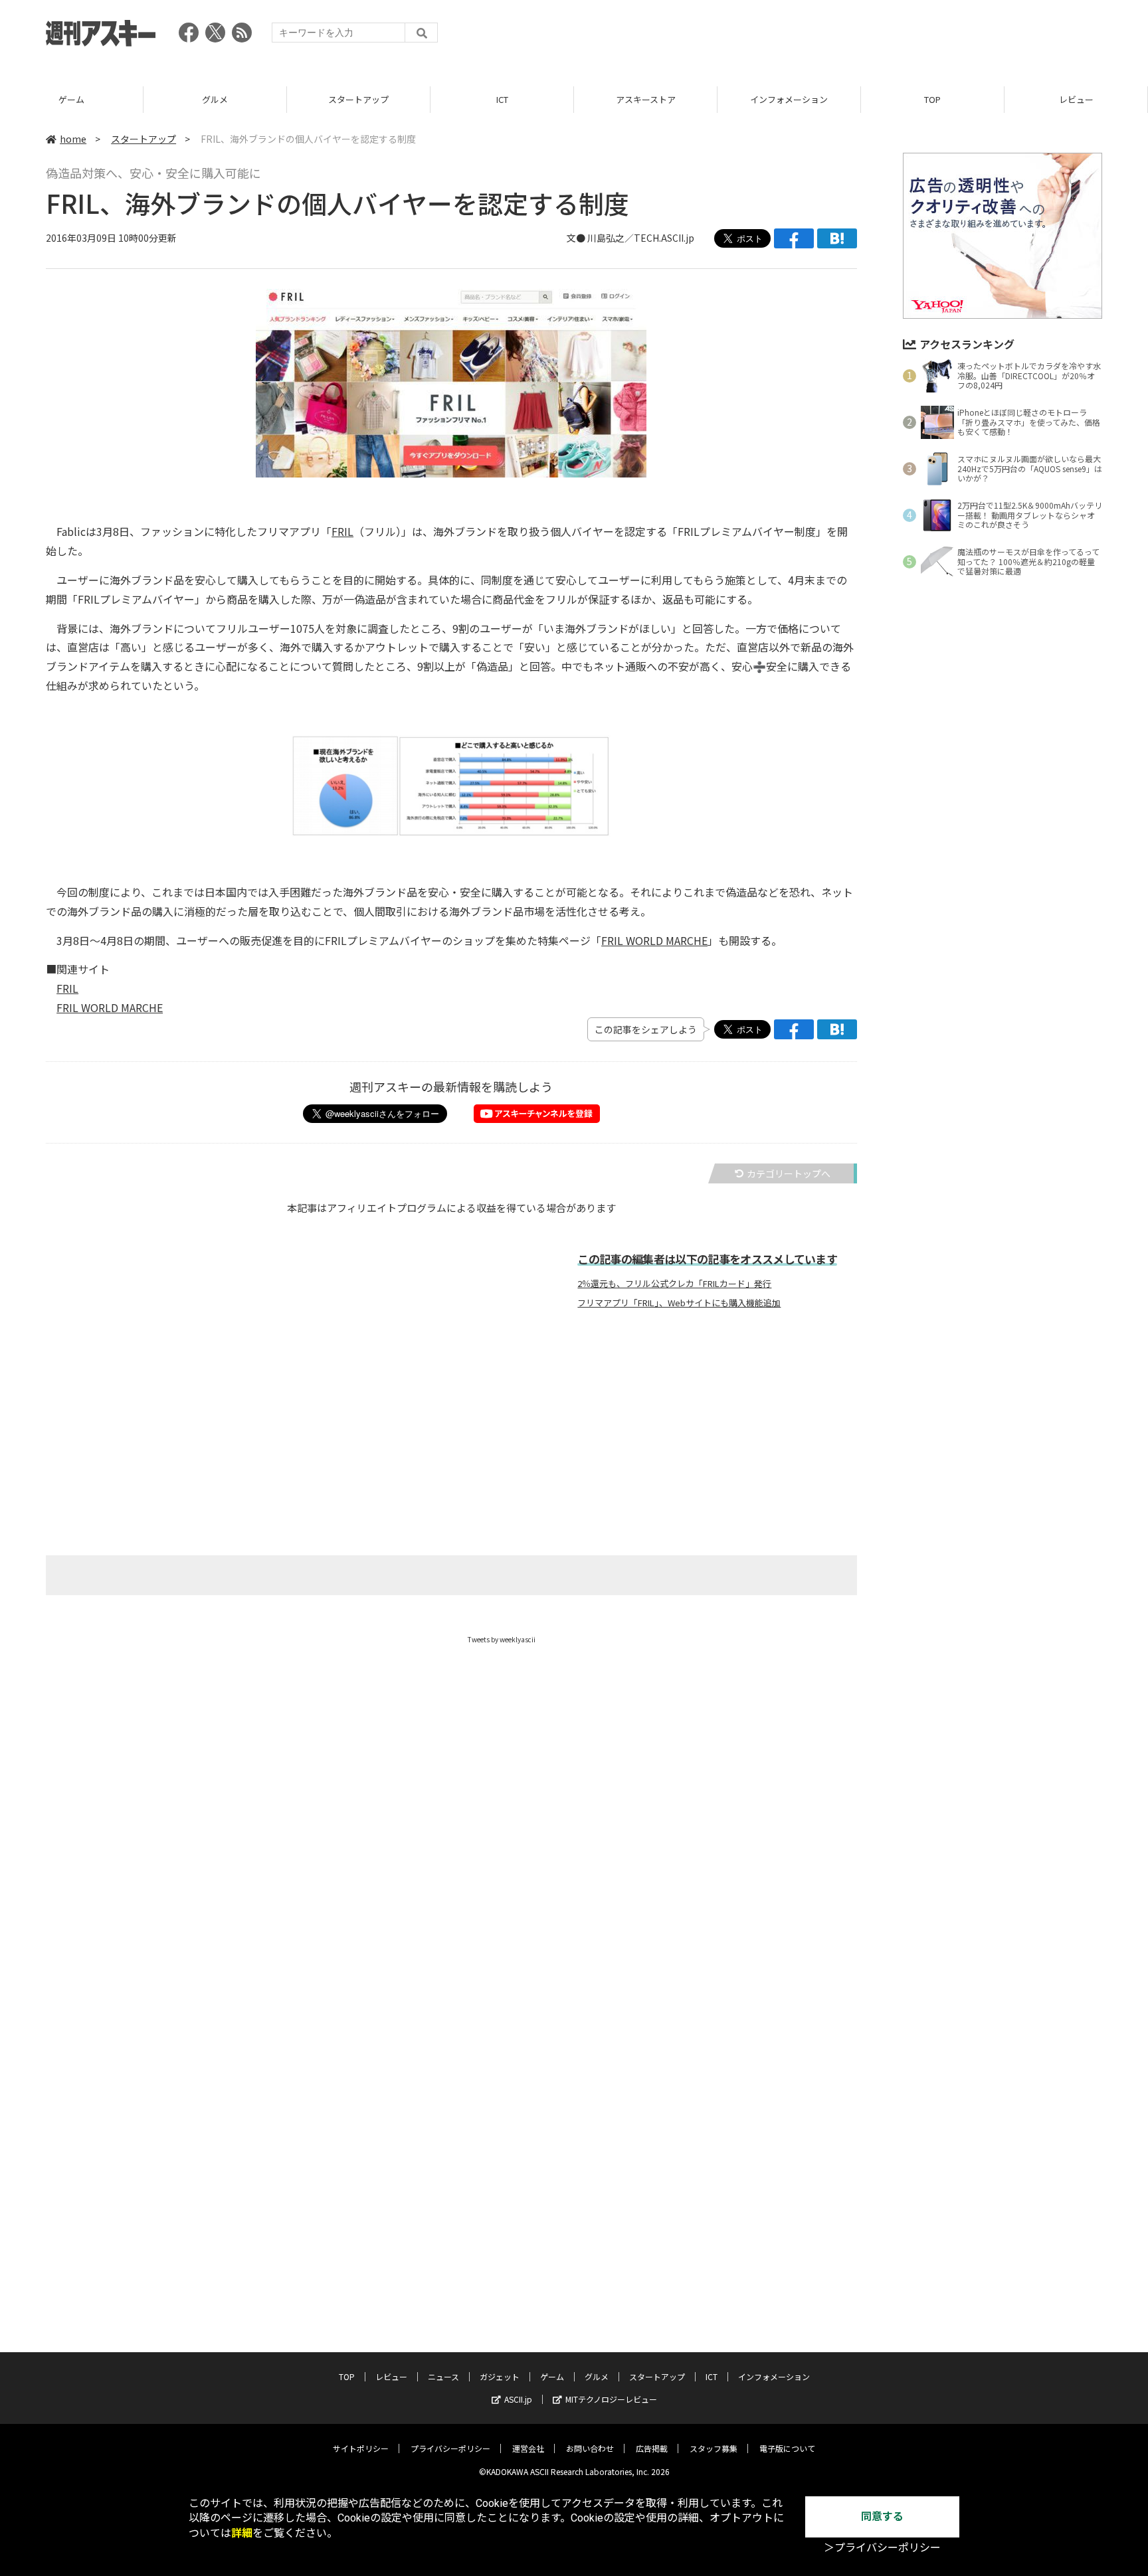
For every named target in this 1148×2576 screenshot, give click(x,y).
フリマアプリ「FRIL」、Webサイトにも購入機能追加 (679, 1303)
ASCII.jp (518, 2399)
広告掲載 (652, 2448)
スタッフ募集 (714, 2448)
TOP (932, 99)
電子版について (787, 2448)
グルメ (215, 99)
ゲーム (71, 99)
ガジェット (500, 2376)
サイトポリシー (361, 2448)
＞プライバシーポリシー (882, 2548)
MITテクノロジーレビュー (611, 2399)
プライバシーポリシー (450, 2448)
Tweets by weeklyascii (502, 1639)
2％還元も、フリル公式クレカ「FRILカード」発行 (674, 1284)
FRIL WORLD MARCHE (654, 940)
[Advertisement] (860, 37)
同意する (882, 2517)
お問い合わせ (590, 2448)
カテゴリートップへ (789, 1173)
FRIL (342, 531)
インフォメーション (789, 99)
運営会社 (528, 2448)
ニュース (443, 2376)
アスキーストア (646, 99)
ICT (502, 99)
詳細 (242, 2533)
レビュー (1076, 99)
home (73, 139)
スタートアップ (358, 99)
